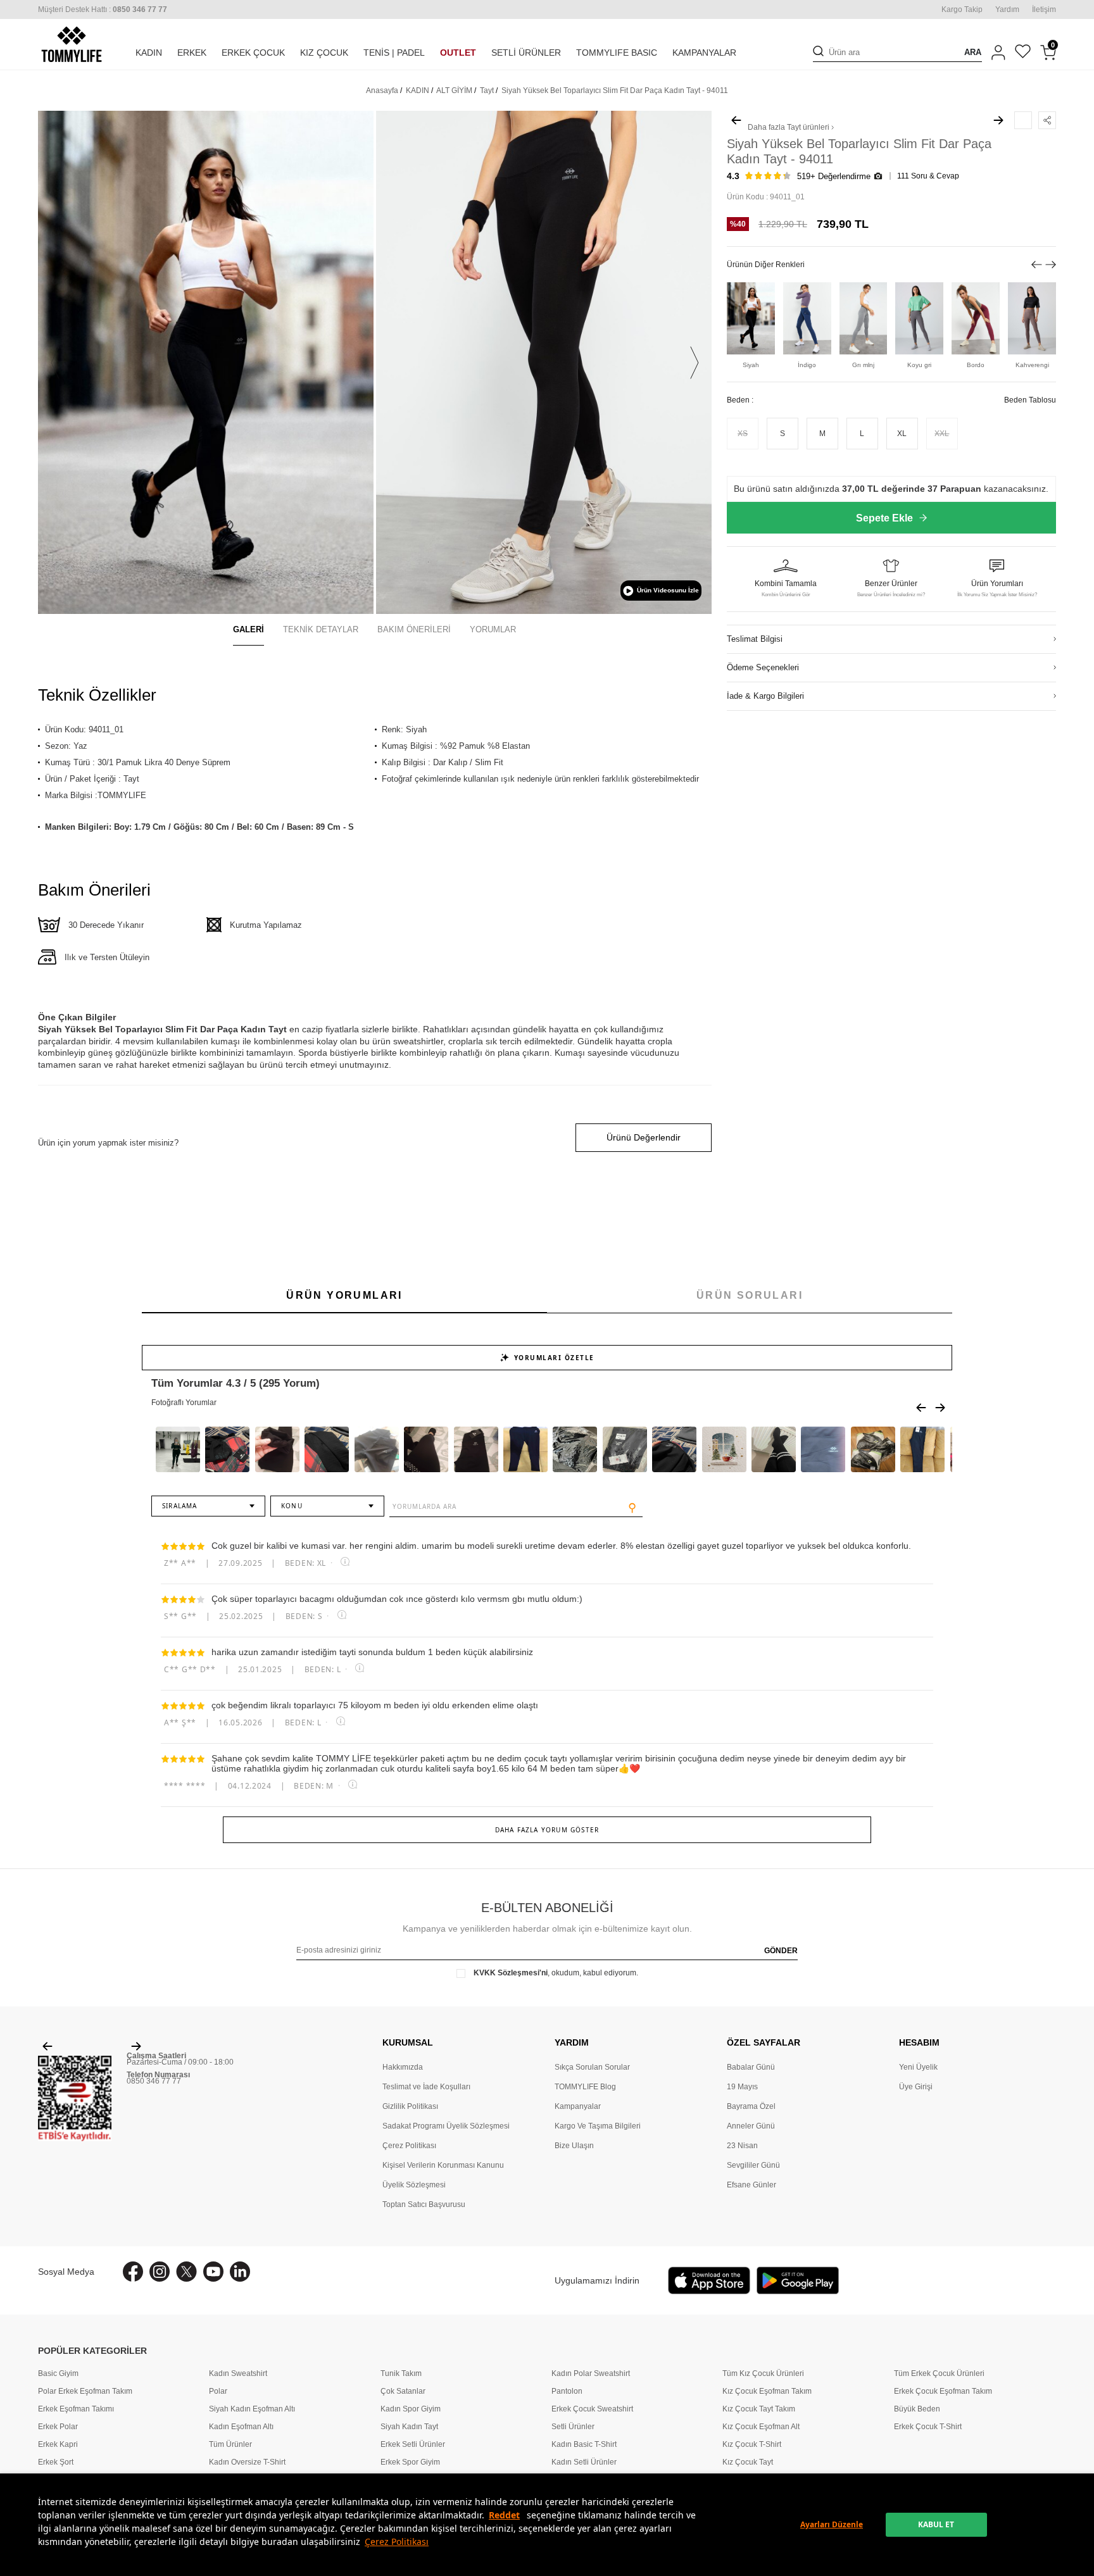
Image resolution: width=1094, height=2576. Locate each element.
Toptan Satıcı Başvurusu (424, 2204)
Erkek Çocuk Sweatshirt (592, 2409)
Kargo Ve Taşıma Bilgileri (598, 2126)
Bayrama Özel (751, 2106)
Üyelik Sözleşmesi (414, 2185)
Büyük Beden (917, 2409)
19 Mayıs (742, 2087)
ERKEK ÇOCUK (253, 53)
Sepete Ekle (884, 518)
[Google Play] (798, 2280)
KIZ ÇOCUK (324, 53)
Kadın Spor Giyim (411, 2409)
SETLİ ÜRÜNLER (526, 53)
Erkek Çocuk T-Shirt (928, 2427)
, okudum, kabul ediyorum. (556, 1973)
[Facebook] (133, 2272)
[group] (206, 362)
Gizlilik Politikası (410, 2106)
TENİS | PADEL (394, 53)
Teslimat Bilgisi (755, 639)
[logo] (72, 44)
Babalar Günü (751, 2067)
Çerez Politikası (397, 2542)
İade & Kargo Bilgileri (765, 696)
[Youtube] (213, 2272)
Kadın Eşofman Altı (241, 2427)
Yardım (1007, 9)
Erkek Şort (56, 2462)
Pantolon (567, 2391)
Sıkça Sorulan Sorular (592, 2067)
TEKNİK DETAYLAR (321, 629)
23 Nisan (742, 2146)
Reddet (504, 2515)
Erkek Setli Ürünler (413, 2444)
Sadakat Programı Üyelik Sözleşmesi (446, 2126)
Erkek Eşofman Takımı (76, 2409)
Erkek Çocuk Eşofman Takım (943, 2391)
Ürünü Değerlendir (644, 1137)
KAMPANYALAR (704, 53)
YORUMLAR (493, 629)
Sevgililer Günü (753, 2165)
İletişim (1044, 9)
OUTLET (458, 53)
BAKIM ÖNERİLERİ (414, 629)
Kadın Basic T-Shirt (584, 2444)
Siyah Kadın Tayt (409, 2427)
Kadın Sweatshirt (238, 2373)
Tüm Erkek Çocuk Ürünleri (939, 2373)
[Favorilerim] (1023, 53)
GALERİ (248, 629)
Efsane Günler (751, 2185)
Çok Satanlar (403, 2391)
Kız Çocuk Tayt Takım (759, 2409)
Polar (218, 2391)
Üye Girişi (916, 2087)
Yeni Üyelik (918, 2067)
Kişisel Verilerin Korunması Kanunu (443, 2165)
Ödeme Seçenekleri (763, 667)
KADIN (149, 53)
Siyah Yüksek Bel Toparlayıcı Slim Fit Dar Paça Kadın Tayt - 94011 (615, 91)
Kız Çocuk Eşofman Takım (767, 2391)
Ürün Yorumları (344, 1295)
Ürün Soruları (750, 1295)
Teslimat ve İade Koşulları (426, 2087)
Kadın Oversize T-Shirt (247, 2462)
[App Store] (709, 2280)
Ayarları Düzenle (832, 2524)
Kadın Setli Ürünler (584, 2462)
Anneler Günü (751, 2126)
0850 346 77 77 (154, 2081)
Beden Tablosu (1030, 400)
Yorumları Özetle (554, 1358)
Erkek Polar (58, 2427)
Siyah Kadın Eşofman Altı (252, 2409)
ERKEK (192, 53)
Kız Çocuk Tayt (748, 2462)
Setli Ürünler (573, 2427)
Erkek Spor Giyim (410, 2462)
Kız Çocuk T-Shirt (752, 2444)
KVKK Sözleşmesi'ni (511, 1973)
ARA (973, 52)
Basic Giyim (58, 2373)
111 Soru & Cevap (928, 176)
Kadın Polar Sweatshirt (591, 2373)
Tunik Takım (401, 2373)
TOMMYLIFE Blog (585, 2087)
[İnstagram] (160, 2272)
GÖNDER (781, 1951)
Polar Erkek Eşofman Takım (85, 2391)
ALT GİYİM (454, 91)
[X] (186, 2272)
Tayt (487, 91)
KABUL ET (936, 2524)
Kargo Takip (962, 9)
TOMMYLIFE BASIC (617, 53)
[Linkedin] (240, 2272)
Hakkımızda (403, 2067)
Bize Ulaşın (574, 2146)
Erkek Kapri (58, 2444)
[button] (55, 363)
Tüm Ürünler (230, 2444)
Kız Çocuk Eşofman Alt (761, 2427)
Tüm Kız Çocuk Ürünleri (763, 2373)
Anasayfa (382, 91)
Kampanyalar (578, 2106)
